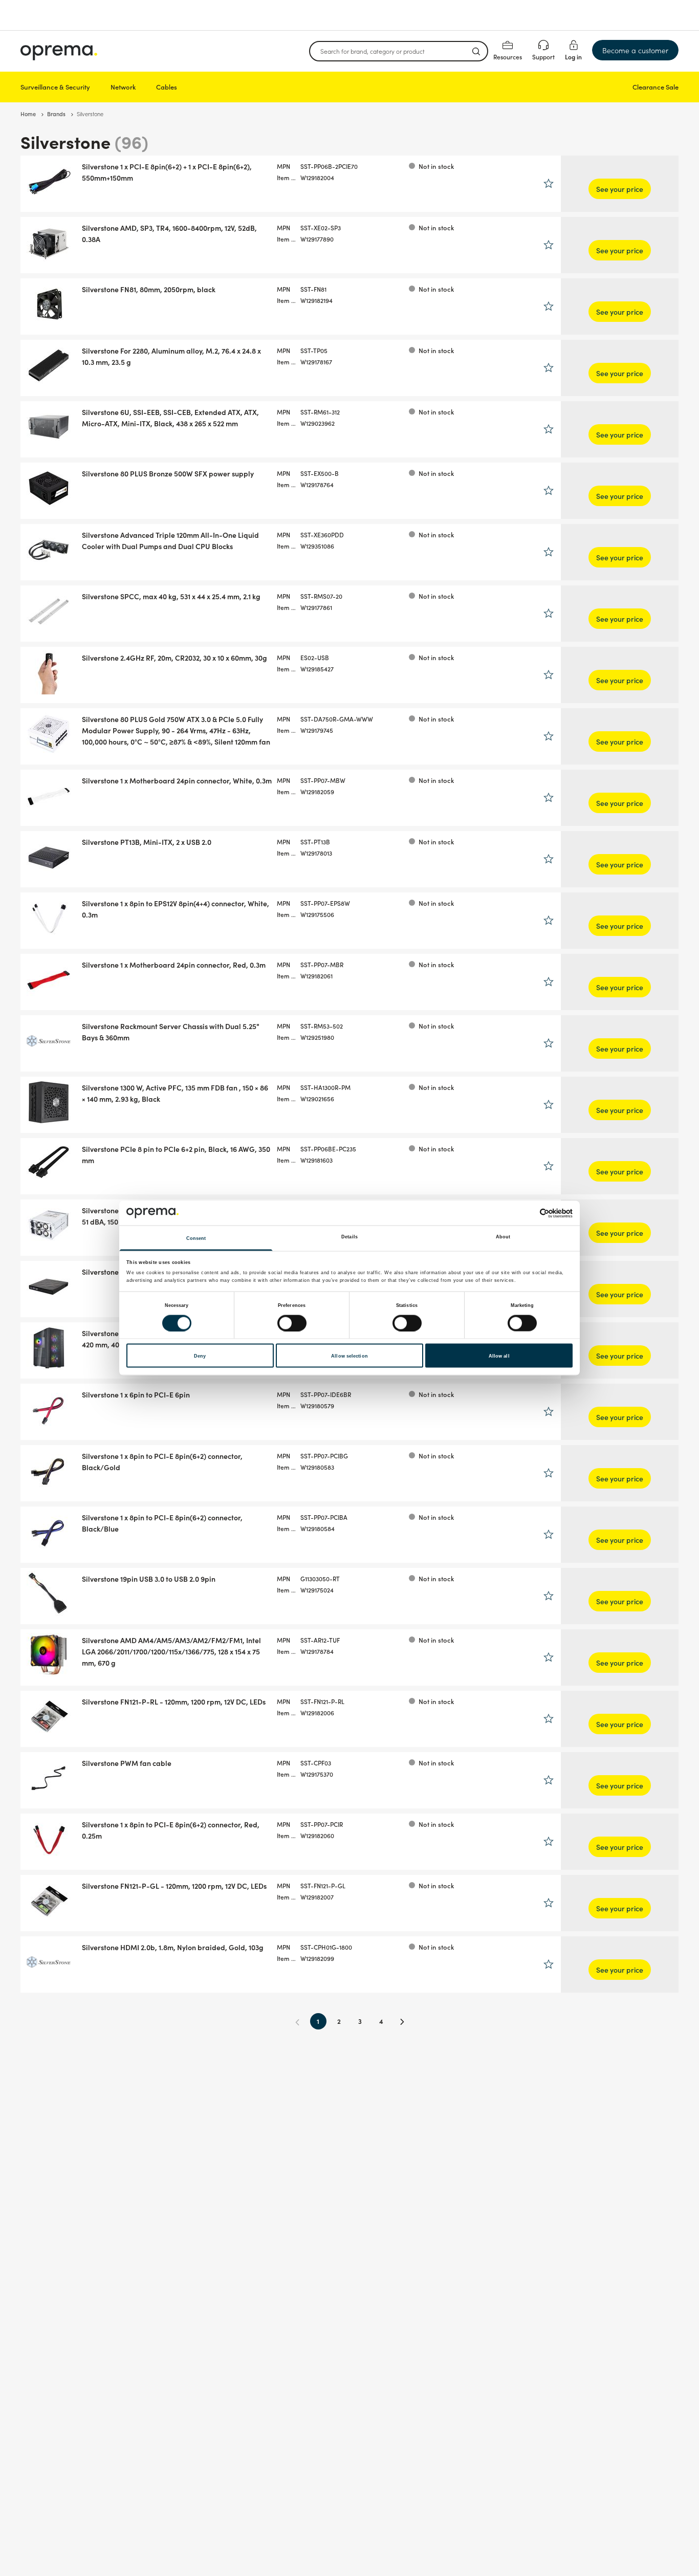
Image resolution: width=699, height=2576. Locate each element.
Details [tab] (349, 1237)
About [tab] (503, 1237)
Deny (200, 1356)
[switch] (292, 1323)
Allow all (499, 1356)
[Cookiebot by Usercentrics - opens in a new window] (528, 1213)
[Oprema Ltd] (59, 51)
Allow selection (349, 1356)
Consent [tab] (196, 1238)
